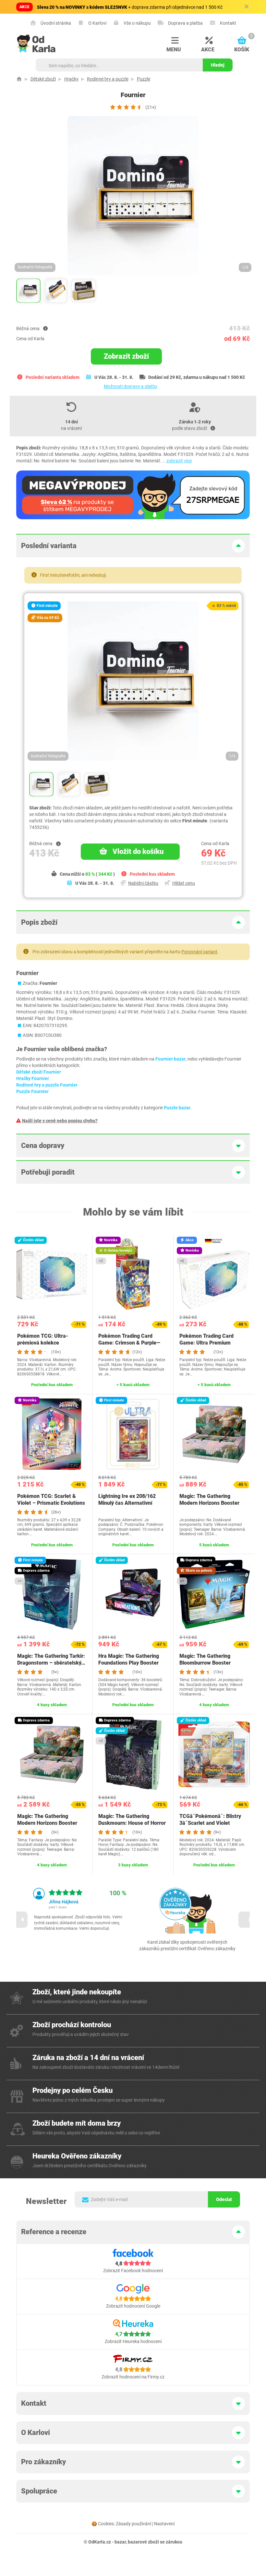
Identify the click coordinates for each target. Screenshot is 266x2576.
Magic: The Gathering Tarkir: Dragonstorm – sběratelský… (51, 1659)
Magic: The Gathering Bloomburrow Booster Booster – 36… (205, 1663)
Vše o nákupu (137, 23)
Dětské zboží (43, 79)
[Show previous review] (19, 1920)
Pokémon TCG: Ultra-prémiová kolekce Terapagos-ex (43, 1343)
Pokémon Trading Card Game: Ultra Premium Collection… (206, 1343)
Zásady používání (133, 2524)
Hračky (71, 79)
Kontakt (228, 23)
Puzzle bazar (177, 1108)
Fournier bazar (170, 1059)
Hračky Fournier (33, 1078)
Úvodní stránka (55, 23)
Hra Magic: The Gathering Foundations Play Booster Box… (129, 1663)
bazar (120, 2542)
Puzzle (144, 79)
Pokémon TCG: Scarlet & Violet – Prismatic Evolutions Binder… (51, 1503)
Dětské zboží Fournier (39, 1072)
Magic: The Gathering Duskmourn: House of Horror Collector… (132, 1823)
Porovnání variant (199, 952)
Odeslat (224, 2199)
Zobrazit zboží (126, 356)
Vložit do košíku (138, 851)
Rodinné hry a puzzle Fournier (47, 1085)
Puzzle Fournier (32, 1091)
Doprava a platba (185, 23)
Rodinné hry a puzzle (108, 79)
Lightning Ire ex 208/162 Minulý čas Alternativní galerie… (127, 1503)
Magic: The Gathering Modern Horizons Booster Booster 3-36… (209, 1503)
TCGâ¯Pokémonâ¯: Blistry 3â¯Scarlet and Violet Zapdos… (210, 1823)
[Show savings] (45, 328)
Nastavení (164, 2524)
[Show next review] (247, 1920)
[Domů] (19, 79)
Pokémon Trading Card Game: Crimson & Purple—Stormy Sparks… (129, 1343)
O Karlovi (97, 23)
